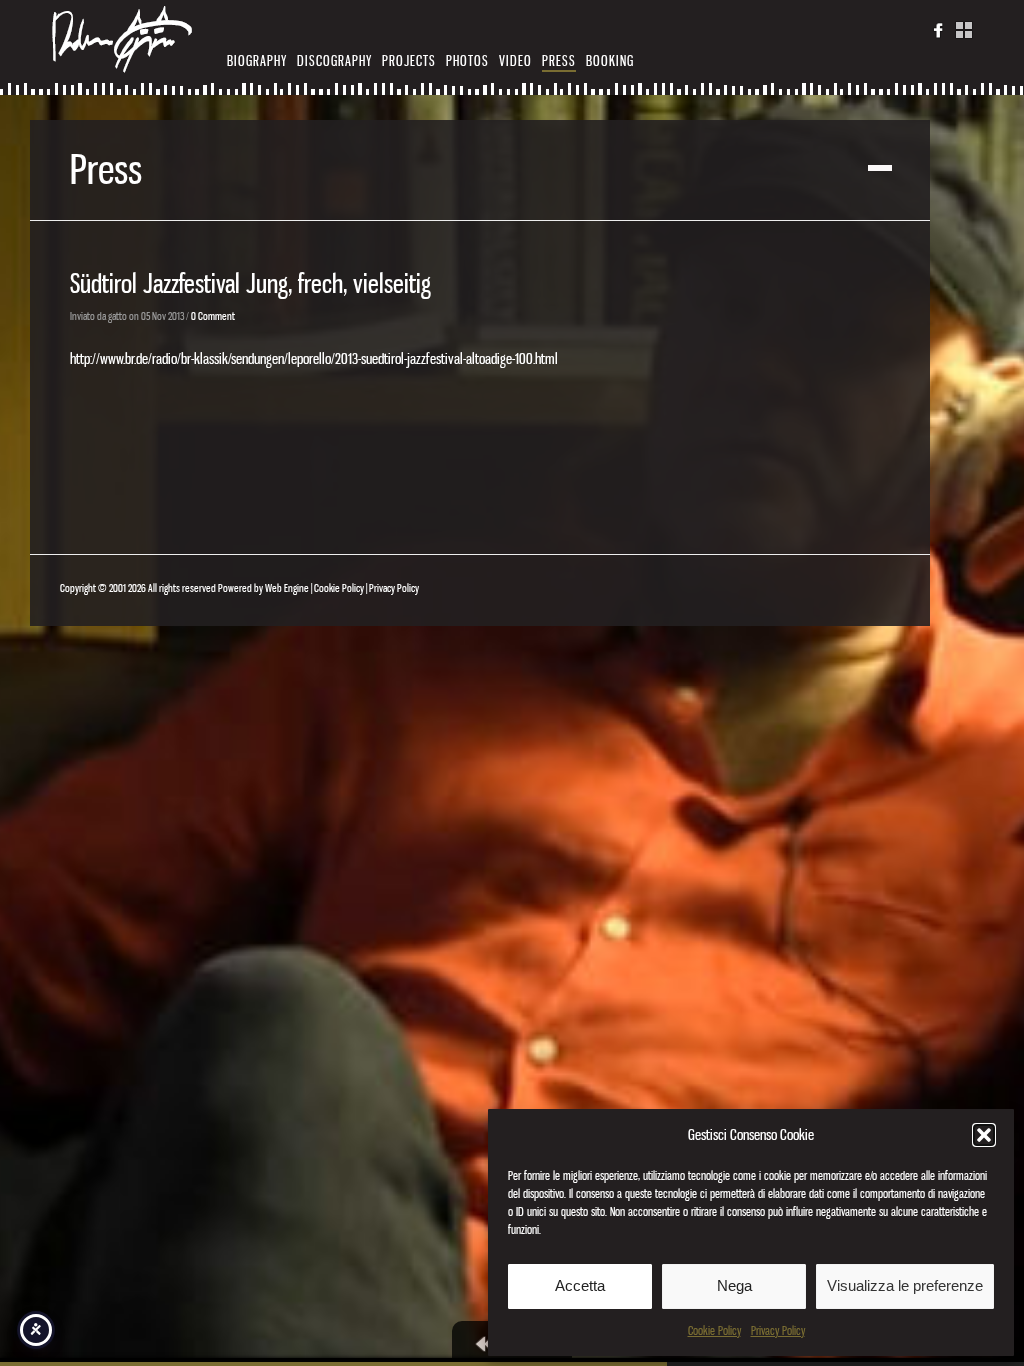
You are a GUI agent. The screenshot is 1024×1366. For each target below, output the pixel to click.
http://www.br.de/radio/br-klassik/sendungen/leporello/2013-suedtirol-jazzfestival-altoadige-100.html (314, 358)
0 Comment (213, 316)
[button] (984, 1135)
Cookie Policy (714, 1330)
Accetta (580, 1285)
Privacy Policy (778, 1330)
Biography (257, 60)
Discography (334, 60)
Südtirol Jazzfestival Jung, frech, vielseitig (250, 283)
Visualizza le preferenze (905, 1285)
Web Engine (287, 588)
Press (559, 60)
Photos (467, 60)
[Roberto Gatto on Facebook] (939, 34)
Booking (610, 60)
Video (515, 60)
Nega (734, 1285)
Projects (409, 60)
